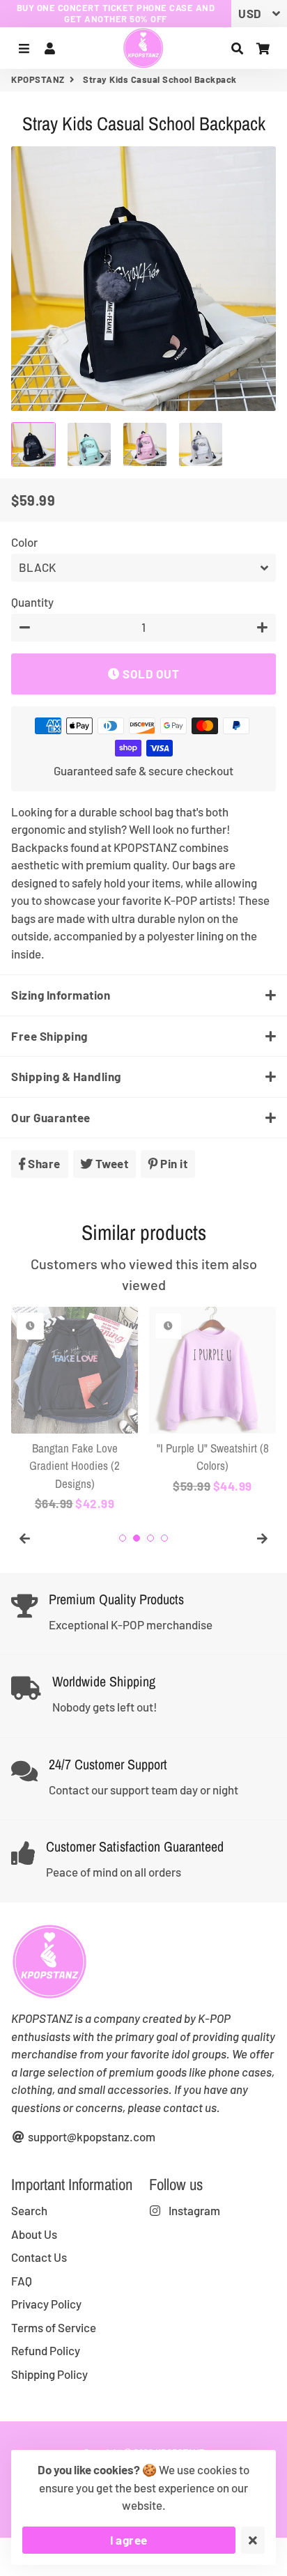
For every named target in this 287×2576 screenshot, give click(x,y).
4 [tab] (164, 1538)
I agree (129, 2540)
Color (24, 542)
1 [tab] (123, 1538)
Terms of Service (54, 2327)
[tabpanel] (75, 1410)
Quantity (32, 602)
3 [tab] (150, 1538)
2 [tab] (137, 1538)
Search (29, 2210)
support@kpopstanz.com (91, 2136)
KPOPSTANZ (38, 79)
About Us (34, 2234)
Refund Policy (46, 2350)
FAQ (22, 2281)
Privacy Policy (46, 2304)
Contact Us (39, 2257)
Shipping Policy (49, 2374)
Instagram (193, 2210)
